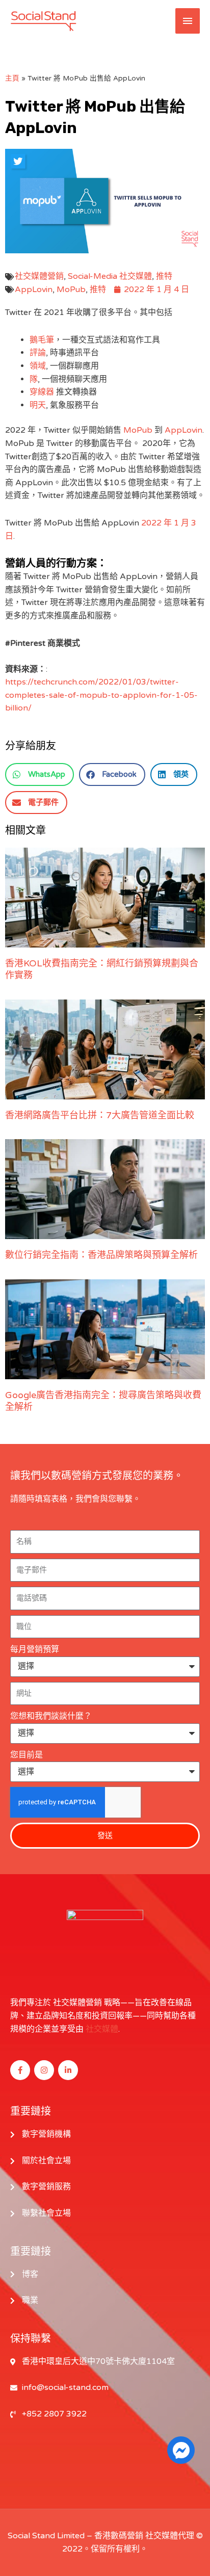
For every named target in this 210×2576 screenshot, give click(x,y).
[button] (40, 774)
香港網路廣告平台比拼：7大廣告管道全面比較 (100, 1115)
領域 (38, 366)
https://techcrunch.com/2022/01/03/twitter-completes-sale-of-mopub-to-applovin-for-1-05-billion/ (101, 695)
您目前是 (27, 1755)
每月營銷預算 (35, 1649)
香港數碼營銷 (119, 2536)
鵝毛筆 (42, 340)
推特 (164, 276)
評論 (38, 353)
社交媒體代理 (170, 2536)
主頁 (12, 78)
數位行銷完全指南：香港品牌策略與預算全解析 (101, 1255)
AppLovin (34, 290)
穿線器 (42, 392)
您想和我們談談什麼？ (51, 1716)
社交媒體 (102, 2029)
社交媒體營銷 (39, 276)
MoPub (71, 290)
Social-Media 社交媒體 (110, 276)
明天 (38, 405)
